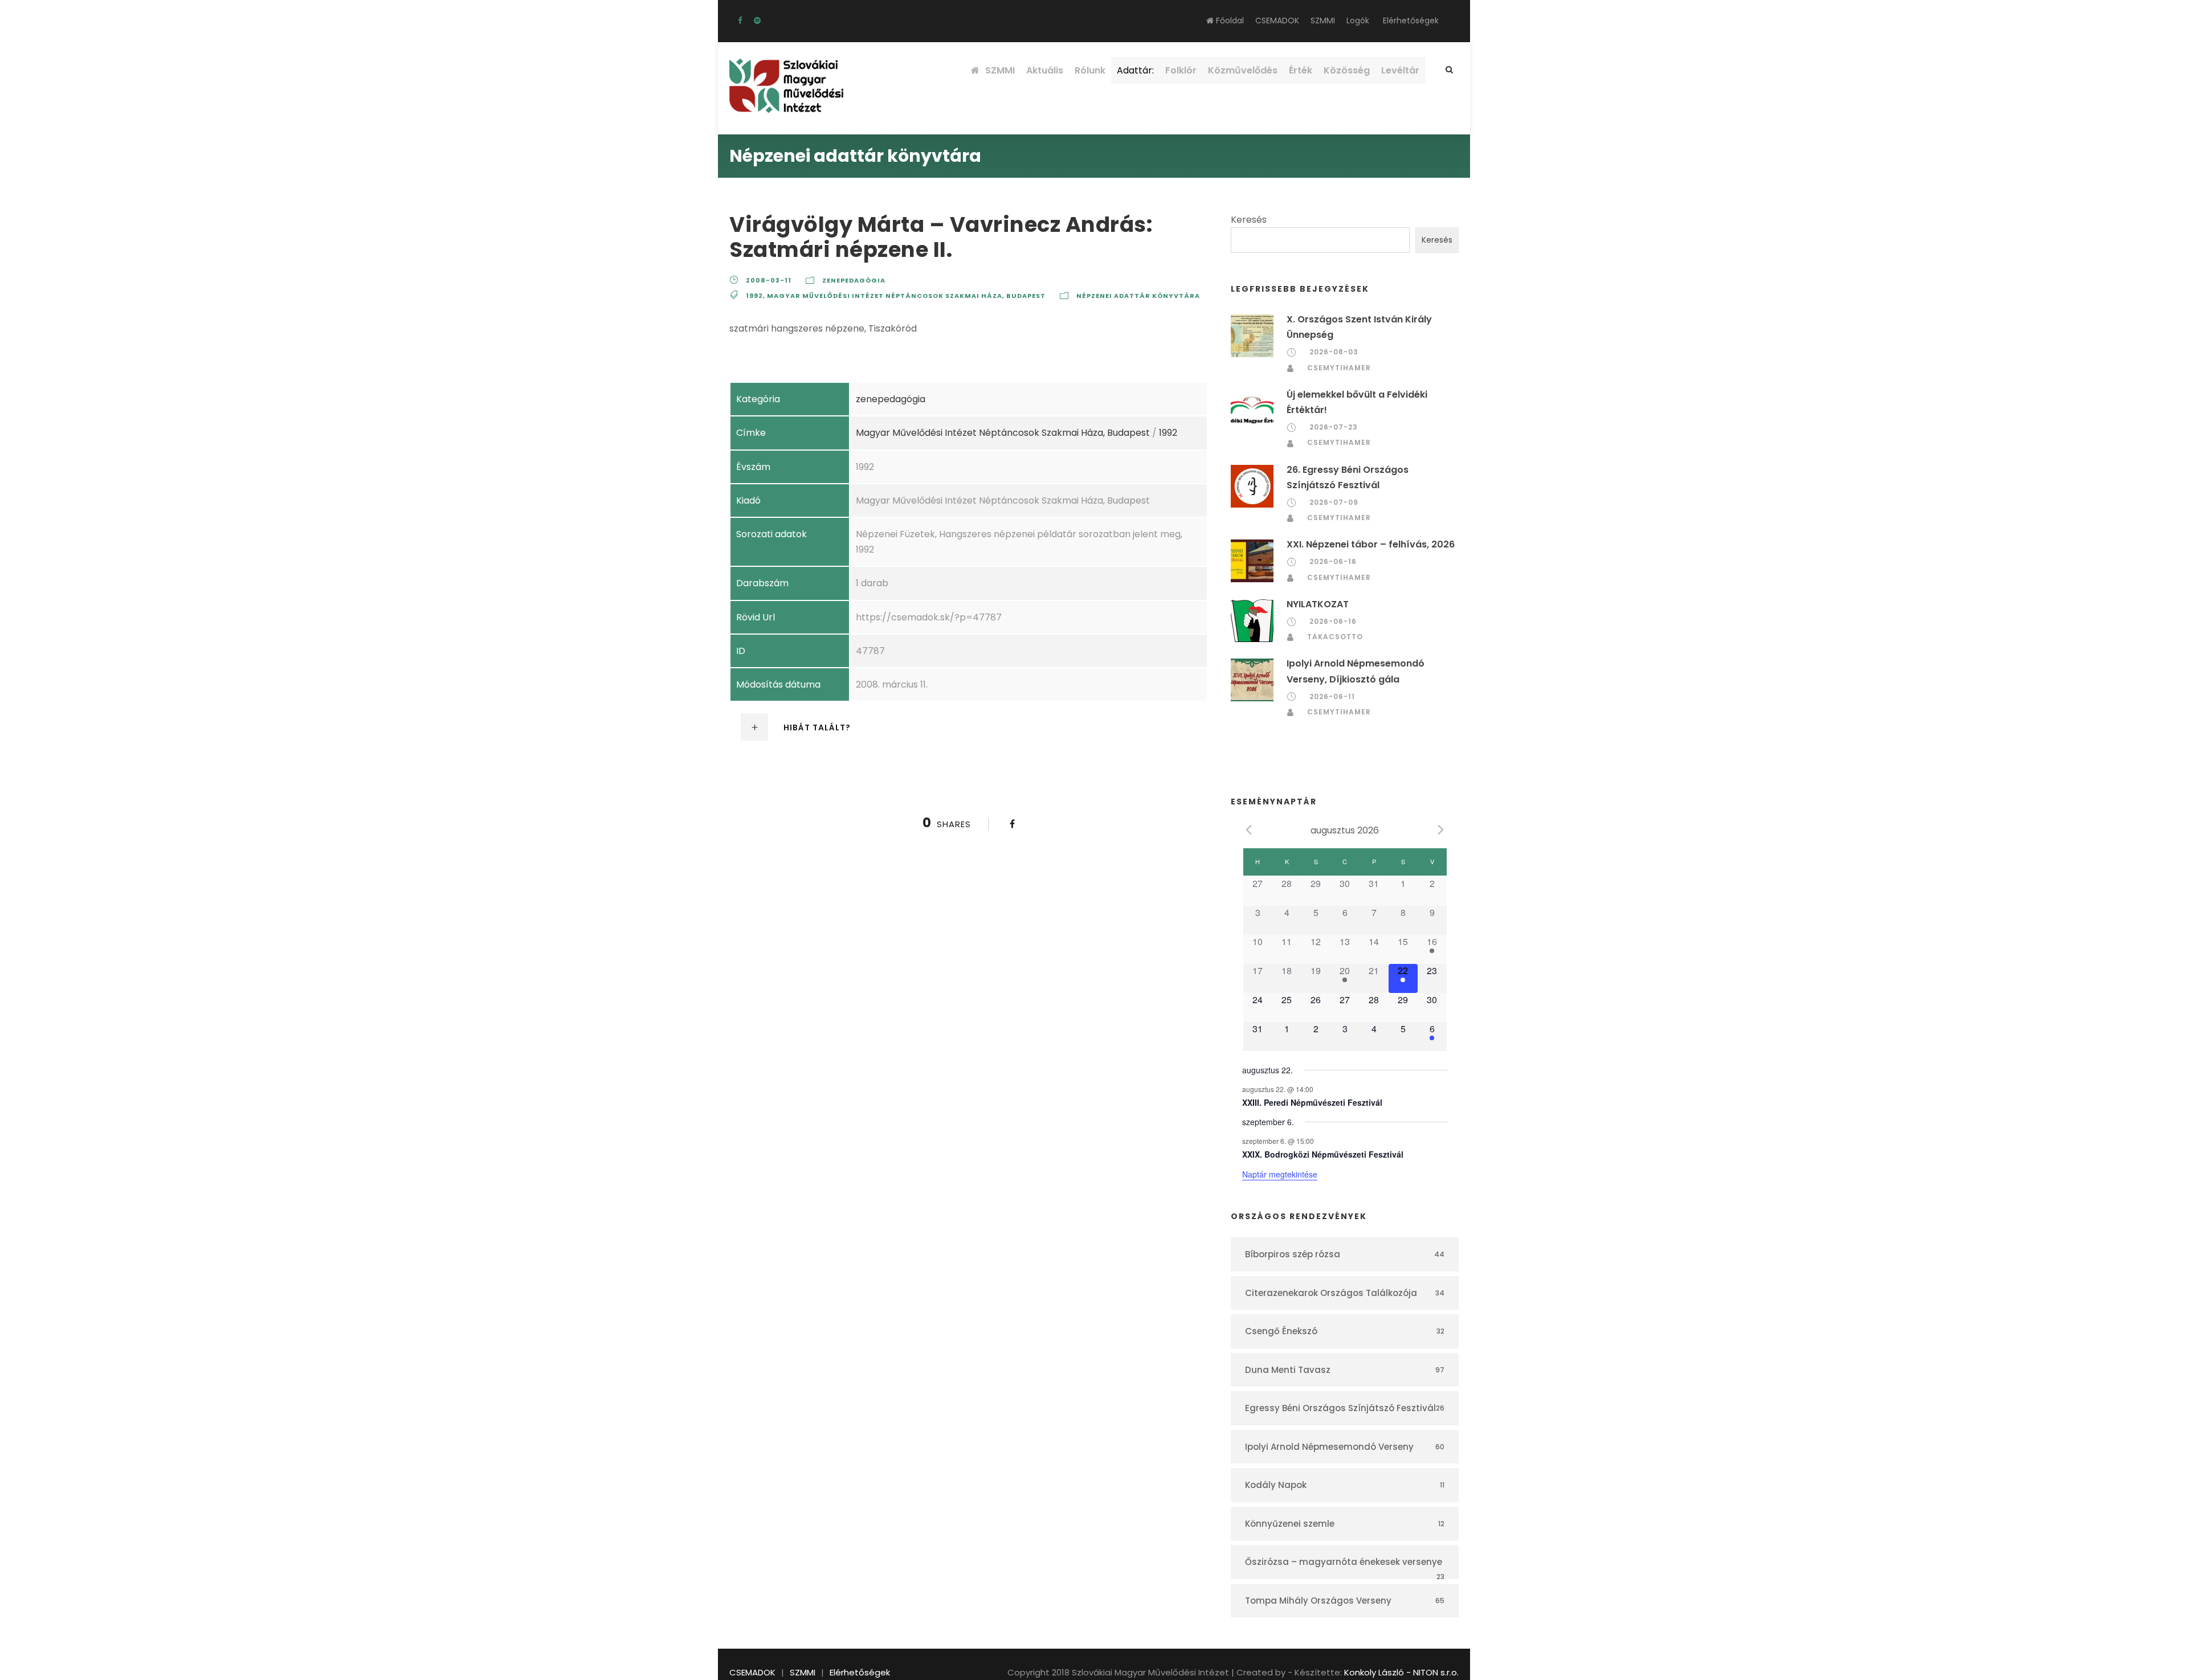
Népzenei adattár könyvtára (1138, 296)
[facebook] (740, 21)
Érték (1301, 70)
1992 (754, 296)
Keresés (1249, 220)
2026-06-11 (1332, 696)
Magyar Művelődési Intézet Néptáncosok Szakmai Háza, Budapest (906, 296)
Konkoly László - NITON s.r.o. (1401, 1672)
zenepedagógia (854, 280)
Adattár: (1135, 70)
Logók (1358, 21)
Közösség (1347, 70)
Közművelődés (1243, 70)
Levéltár (1400, 70)
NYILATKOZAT (1318, 604)
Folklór (1181, 70)
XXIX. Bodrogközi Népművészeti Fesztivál (1323, 1154)
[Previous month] (1249, 829)
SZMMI (1323, 21)
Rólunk (1090, 70)
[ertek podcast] (757, 21)
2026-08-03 (1334, 352)
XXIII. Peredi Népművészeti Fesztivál (1312, 1102)
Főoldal (1229, 21)
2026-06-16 (1333, 561)
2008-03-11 (769, 280)
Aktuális (1045, 70)
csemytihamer (1339, 368)
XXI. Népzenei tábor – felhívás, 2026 (1371, 544)
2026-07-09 (1334, 502)
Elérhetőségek (1411, 21)
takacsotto (1335, 637)
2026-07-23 (1334, 427)
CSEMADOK (1277, 21)
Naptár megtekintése (1280, 1174)
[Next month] (1441, 829)
